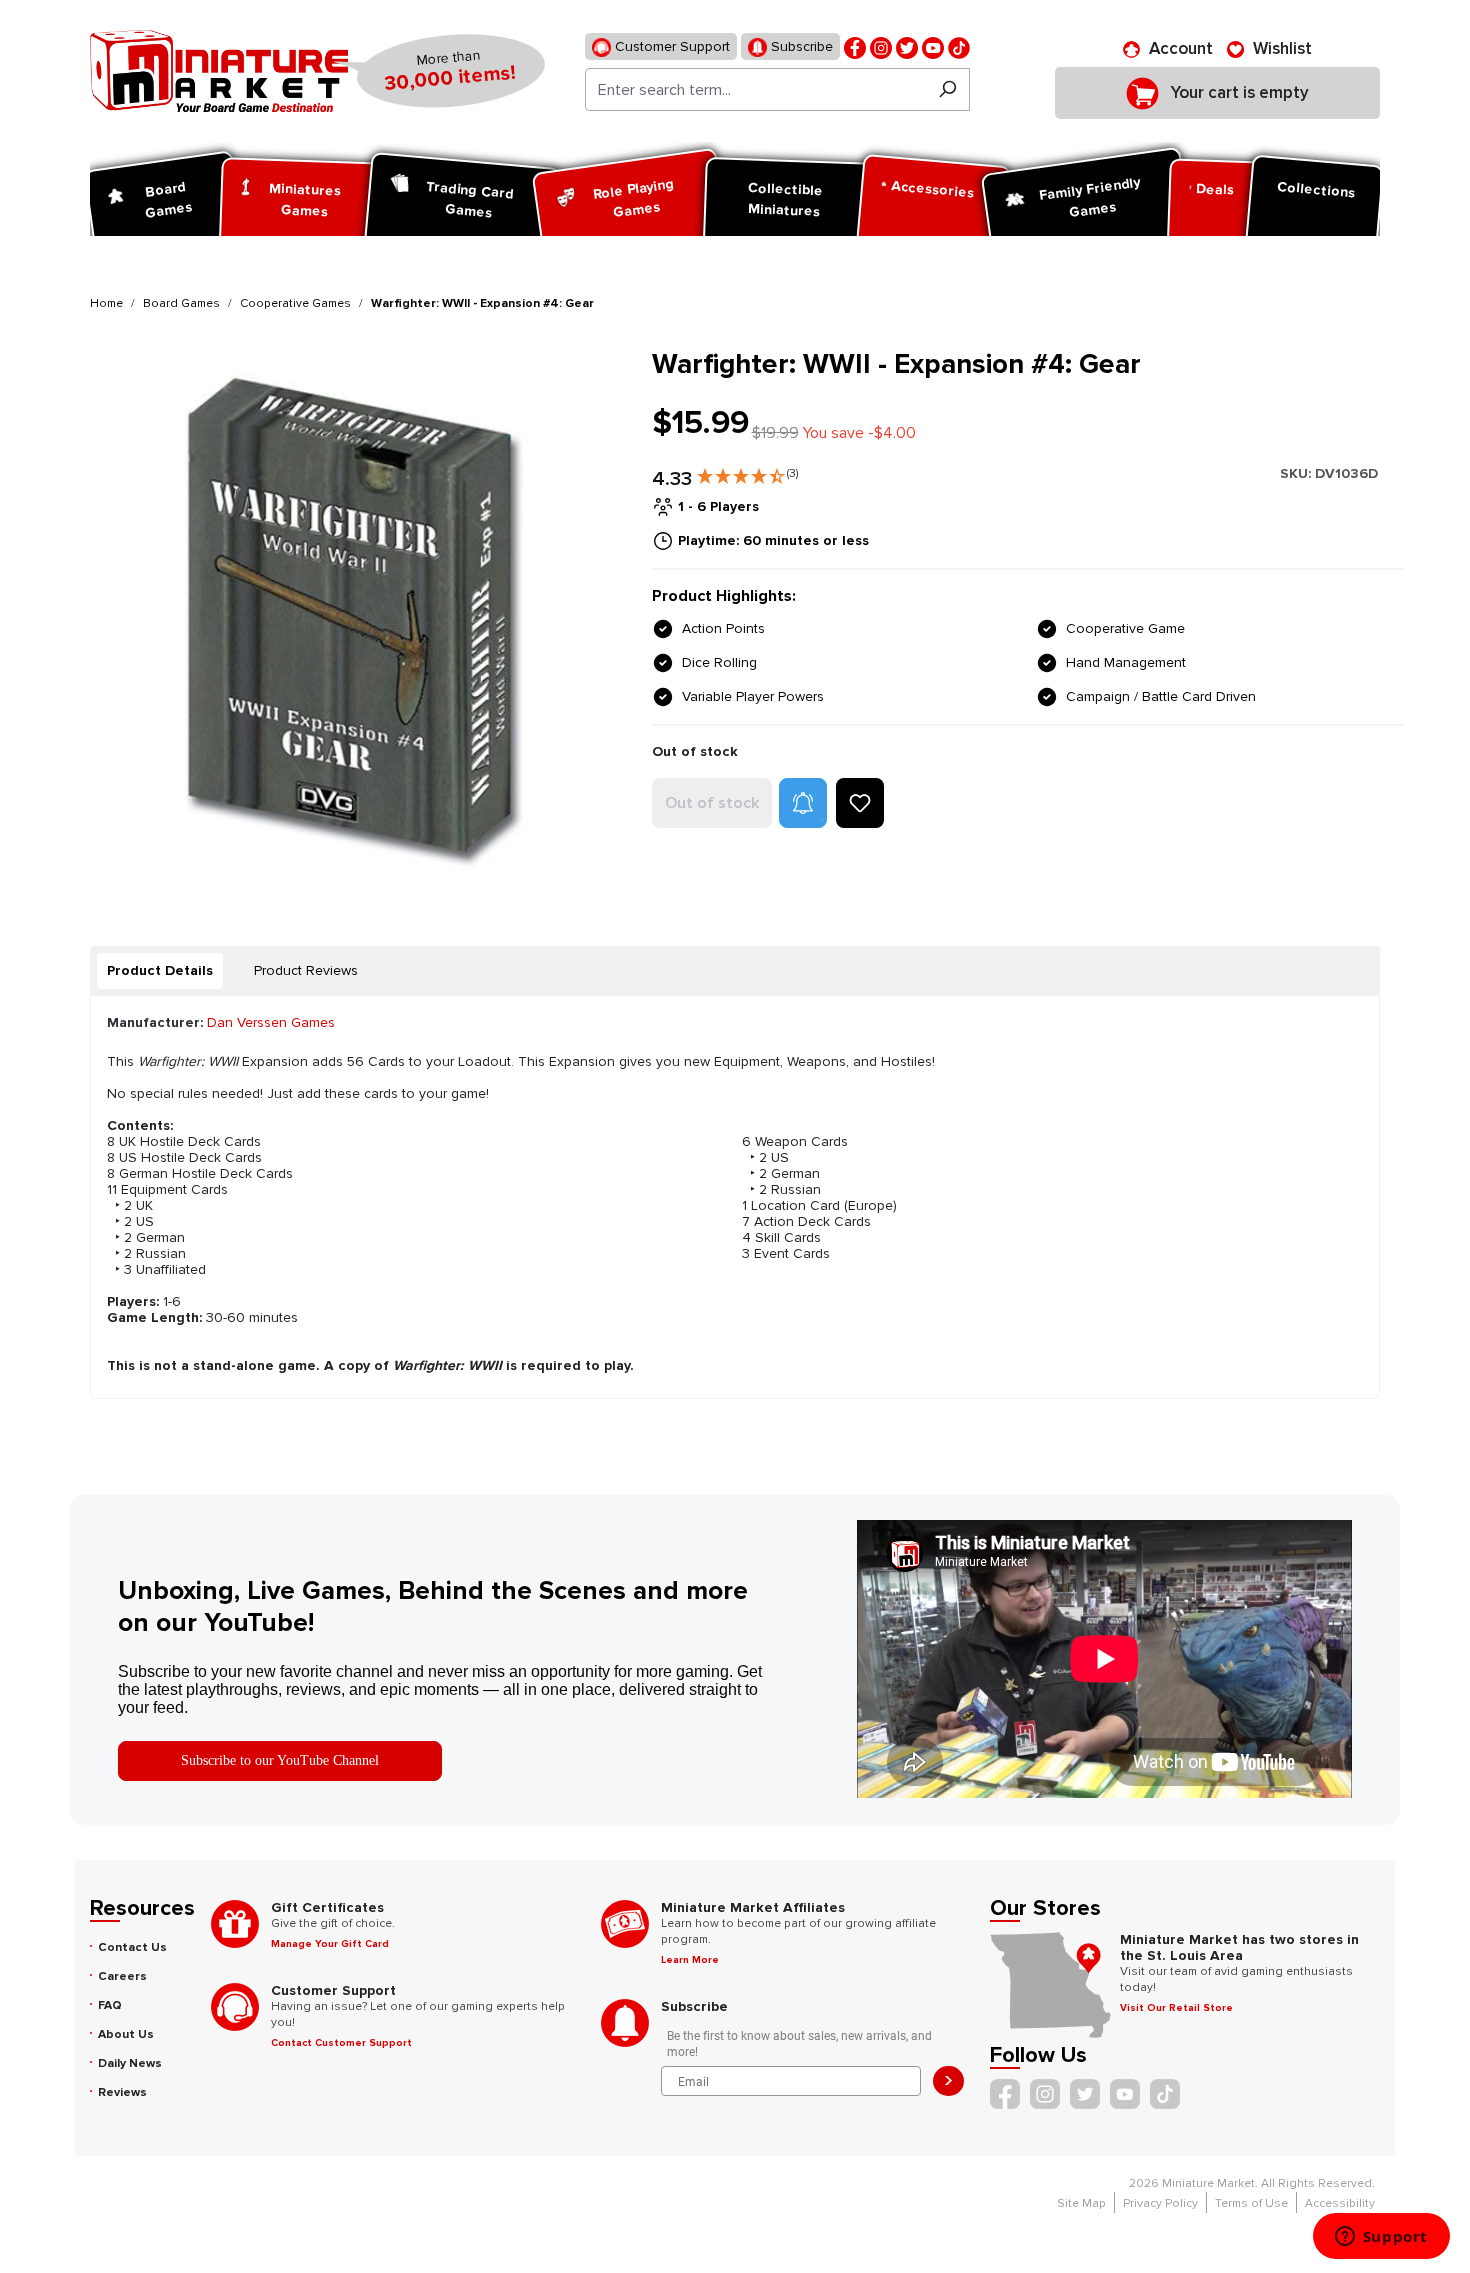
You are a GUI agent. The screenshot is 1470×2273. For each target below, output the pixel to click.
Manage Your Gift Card (330, 1944)
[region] (359, 616)
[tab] (160, 971)
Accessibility (1340, 2203)
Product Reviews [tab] (306, 970)
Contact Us (132, 1947)
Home (106, 303)
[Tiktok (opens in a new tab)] (959, 46)
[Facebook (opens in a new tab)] (855, 46)
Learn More (690, 1960)
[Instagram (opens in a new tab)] (881, 46)
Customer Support (670, 46)
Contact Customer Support (341, 2043)
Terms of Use (1251, 2203)
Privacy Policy (1160, 2203)
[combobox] (755, 89)
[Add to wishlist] (860, 803)
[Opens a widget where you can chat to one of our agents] (1381, 2238)
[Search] (947, 89)
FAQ (110, 2005)
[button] (747, 472)
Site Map (1081, 2203)
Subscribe (800, 46)
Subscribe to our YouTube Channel (280, 1760)
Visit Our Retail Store (1176, 2008)
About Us (126, 2034)
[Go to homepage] (219, 71)
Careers (122, 1976)
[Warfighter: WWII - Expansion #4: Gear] (358, 616)
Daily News (130, 2063)
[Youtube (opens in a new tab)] (933, 46)
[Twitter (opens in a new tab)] (907, 46)
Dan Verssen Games (271, 1022)
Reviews (122, 2092)
